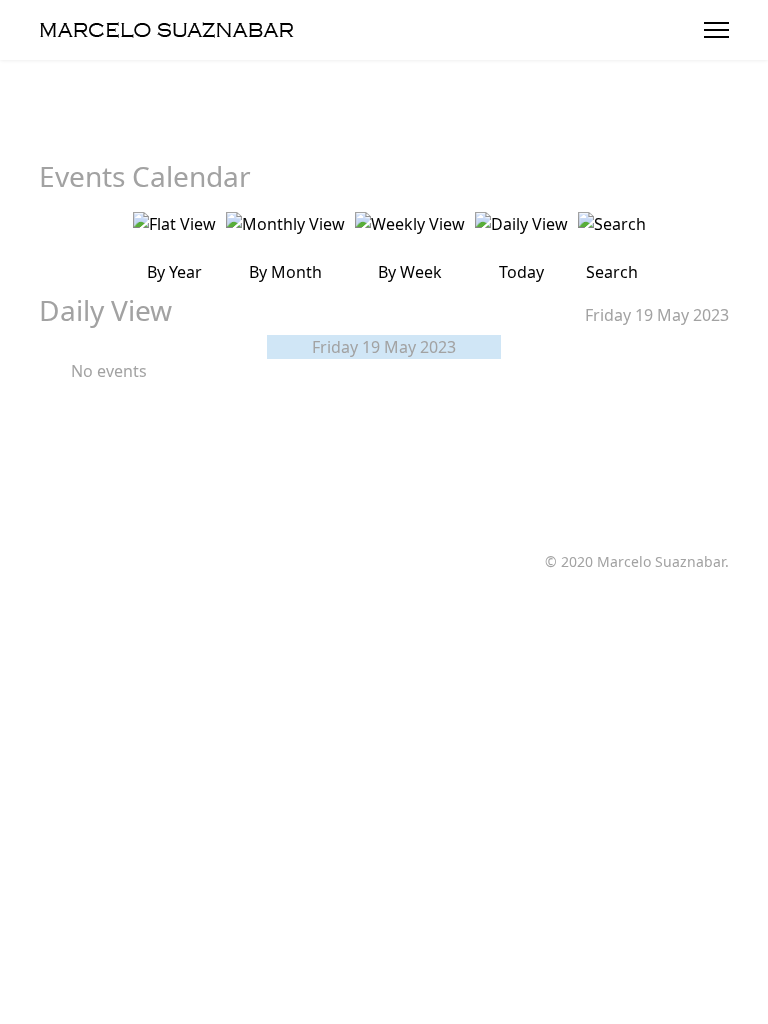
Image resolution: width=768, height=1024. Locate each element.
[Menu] (716, 30)
